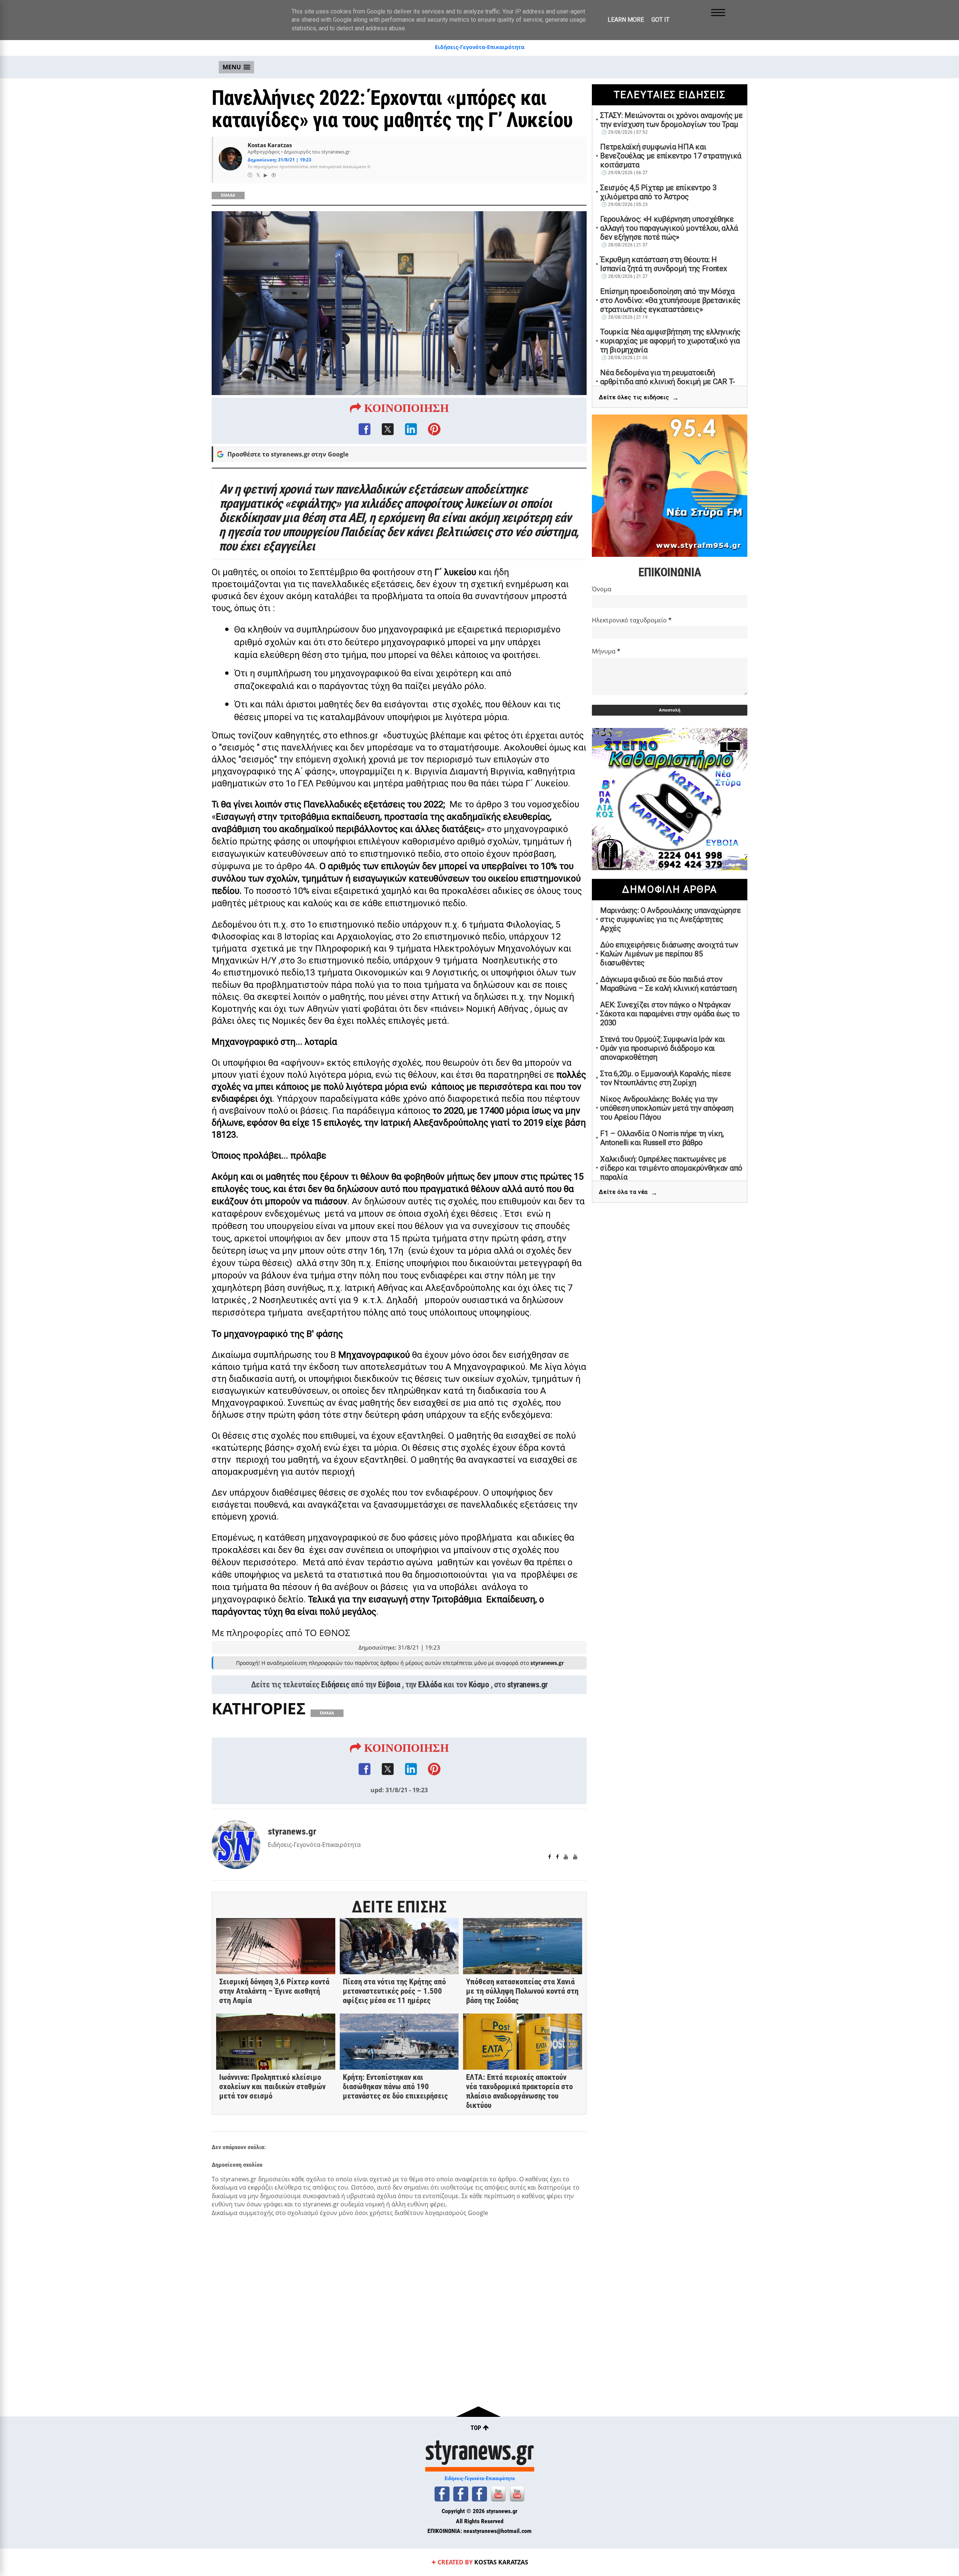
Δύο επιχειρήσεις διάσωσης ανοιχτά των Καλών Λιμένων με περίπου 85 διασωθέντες (669, 954)
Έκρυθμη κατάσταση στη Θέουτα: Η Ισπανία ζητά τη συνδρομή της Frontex (663, 264)
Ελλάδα (430, 1685)
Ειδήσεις (335, 1685)
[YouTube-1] (498, 2494)
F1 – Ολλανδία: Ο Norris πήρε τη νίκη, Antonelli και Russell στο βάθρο (662, 1138)
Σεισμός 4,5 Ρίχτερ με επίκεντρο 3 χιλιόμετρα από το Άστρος (658, 192)
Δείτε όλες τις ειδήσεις (639, 398)
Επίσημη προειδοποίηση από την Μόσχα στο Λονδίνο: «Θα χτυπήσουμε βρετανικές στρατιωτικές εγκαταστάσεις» (670, 300)
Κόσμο (479, 1685)
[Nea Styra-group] (479, 2494)
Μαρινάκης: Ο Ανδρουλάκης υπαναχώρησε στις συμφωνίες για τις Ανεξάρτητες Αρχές (670, 919)
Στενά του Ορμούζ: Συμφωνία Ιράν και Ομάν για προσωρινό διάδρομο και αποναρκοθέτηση (663, 1048)
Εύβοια (389, 1685)
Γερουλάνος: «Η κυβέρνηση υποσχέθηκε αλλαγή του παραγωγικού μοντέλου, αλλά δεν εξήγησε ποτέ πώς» (669, 228)
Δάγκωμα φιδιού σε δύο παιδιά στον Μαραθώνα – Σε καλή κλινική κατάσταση (668, 984)
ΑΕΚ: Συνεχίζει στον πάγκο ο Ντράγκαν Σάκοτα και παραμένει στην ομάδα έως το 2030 (670, 1014)
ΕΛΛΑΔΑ (228, 195)
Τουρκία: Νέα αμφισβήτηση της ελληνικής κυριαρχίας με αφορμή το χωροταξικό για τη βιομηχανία (670, 341)
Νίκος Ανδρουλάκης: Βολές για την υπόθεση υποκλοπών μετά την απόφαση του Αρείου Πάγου (667, 1108)
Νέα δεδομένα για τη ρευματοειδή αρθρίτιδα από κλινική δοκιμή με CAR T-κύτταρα (668, 382)
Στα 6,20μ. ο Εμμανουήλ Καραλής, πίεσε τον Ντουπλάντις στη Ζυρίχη (665, 1078)
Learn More (626, 20)
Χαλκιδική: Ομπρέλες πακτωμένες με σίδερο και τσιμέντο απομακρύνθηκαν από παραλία (671, 1168)
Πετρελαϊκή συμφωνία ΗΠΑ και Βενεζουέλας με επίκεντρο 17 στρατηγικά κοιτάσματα (671, 156)
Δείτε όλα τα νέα (628, 1193)
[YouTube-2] (517, 2494)
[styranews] (442, 2494)
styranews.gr (527, 1685)
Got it (660, 20)
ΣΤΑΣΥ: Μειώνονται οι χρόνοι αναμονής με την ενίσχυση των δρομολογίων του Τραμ (671, 120)
